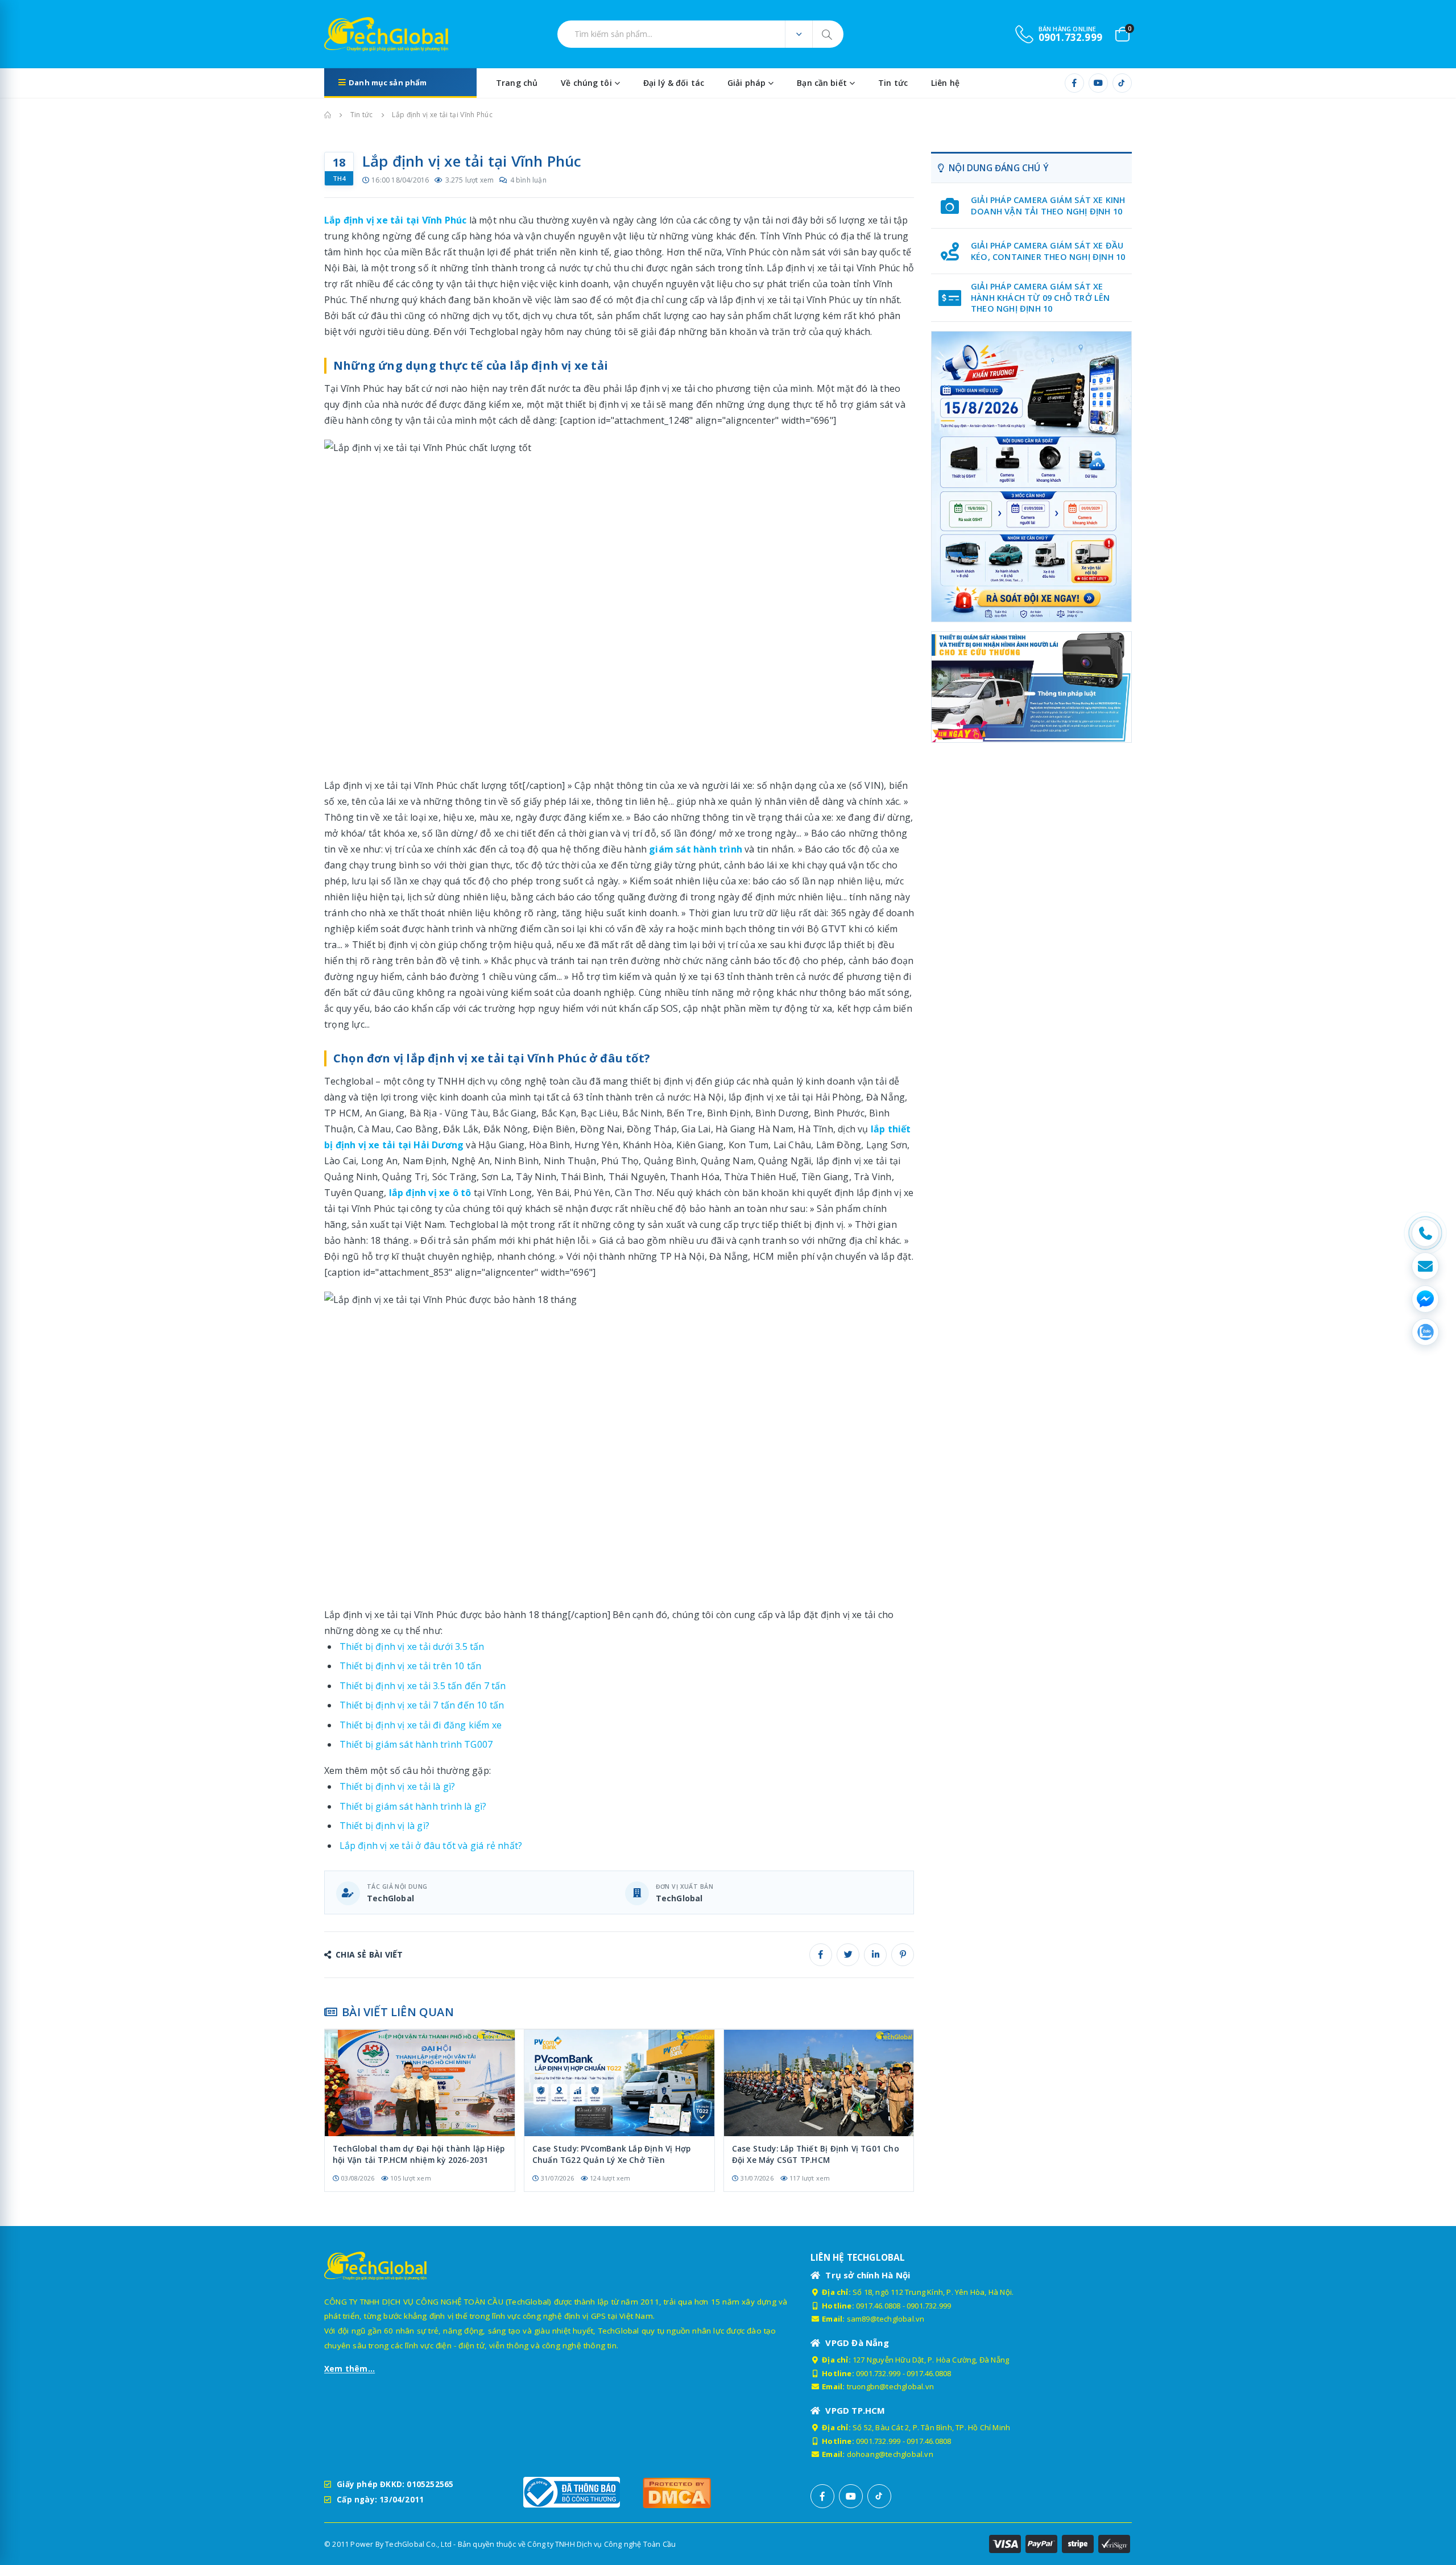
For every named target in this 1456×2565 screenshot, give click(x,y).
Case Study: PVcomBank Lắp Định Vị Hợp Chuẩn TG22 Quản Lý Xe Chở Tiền (611, 2154)
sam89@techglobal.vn (886, 2319)
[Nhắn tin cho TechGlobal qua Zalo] (1425, 1332)
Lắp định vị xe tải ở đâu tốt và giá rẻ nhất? (431, 1846)
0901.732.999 (929, 2306)
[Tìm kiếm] (828, 34)
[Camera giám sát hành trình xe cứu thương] (1031, 687)
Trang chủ (517, 83)
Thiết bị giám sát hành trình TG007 (416, 1744)
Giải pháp (746, 83)
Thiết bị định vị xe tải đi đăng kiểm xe (421, 1725)
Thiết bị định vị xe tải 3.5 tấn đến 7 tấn (423, 1686)
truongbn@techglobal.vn (890, 2386)
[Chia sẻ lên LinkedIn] (875, 1955)
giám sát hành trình (696, 849)
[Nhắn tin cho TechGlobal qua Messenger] (1425, 1299)
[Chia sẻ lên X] (848, 1955)
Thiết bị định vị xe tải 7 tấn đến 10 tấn (422, 1705)
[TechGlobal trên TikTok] (1122, 83)
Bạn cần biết (822, 83)
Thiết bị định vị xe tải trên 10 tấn (411, 1666)
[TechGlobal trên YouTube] (1098, 83)
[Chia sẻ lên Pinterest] (903, 1955)
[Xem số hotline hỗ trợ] (1425, 1233)
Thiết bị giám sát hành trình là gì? (413, 1806)
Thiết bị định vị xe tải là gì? (398, 1786)
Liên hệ (945, 83)
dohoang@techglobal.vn (890, 2454)
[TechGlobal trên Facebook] (1074, 83)
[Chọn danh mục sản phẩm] (799, 34)
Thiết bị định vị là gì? (385, 1826)
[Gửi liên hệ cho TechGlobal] (1425, 1266)
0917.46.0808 (878, 2306)
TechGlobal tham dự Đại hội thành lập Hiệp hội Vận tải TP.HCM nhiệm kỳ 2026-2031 (419, 2154)
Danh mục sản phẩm (388, 82)
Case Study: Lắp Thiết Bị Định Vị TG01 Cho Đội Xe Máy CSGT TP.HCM (816, 2154)
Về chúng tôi (586, 83)
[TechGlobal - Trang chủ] (356, 34)
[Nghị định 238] (1031, 477)
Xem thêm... (349, 2369)
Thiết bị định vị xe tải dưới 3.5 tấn (412, 1646)
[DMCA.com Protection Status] (697, 2492)
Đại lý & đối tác (674, 83)
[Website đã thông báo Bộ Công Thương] (577, 2492)
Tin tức (893, 83)
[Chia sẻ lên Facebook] (821, 1955)
